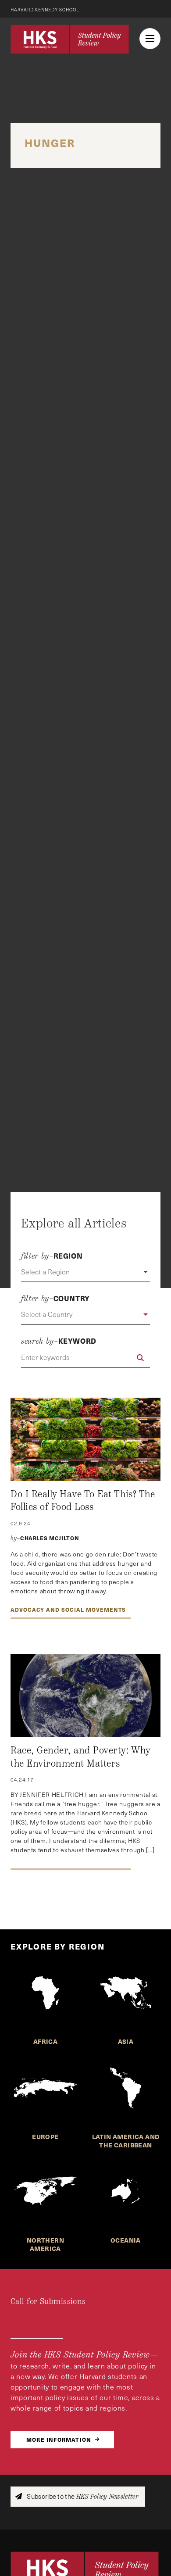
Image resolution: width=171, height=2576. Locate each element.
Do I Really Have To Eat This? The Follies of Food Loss (83, 1501)
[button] (85, 1272)
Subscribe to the (82, 2496)
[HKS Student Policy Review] (70, 39)
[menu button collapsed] (150, 39)
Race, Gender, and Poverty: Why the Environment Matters (81, 1757)
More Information (59, 2439)
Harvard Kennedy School (45, 10)
